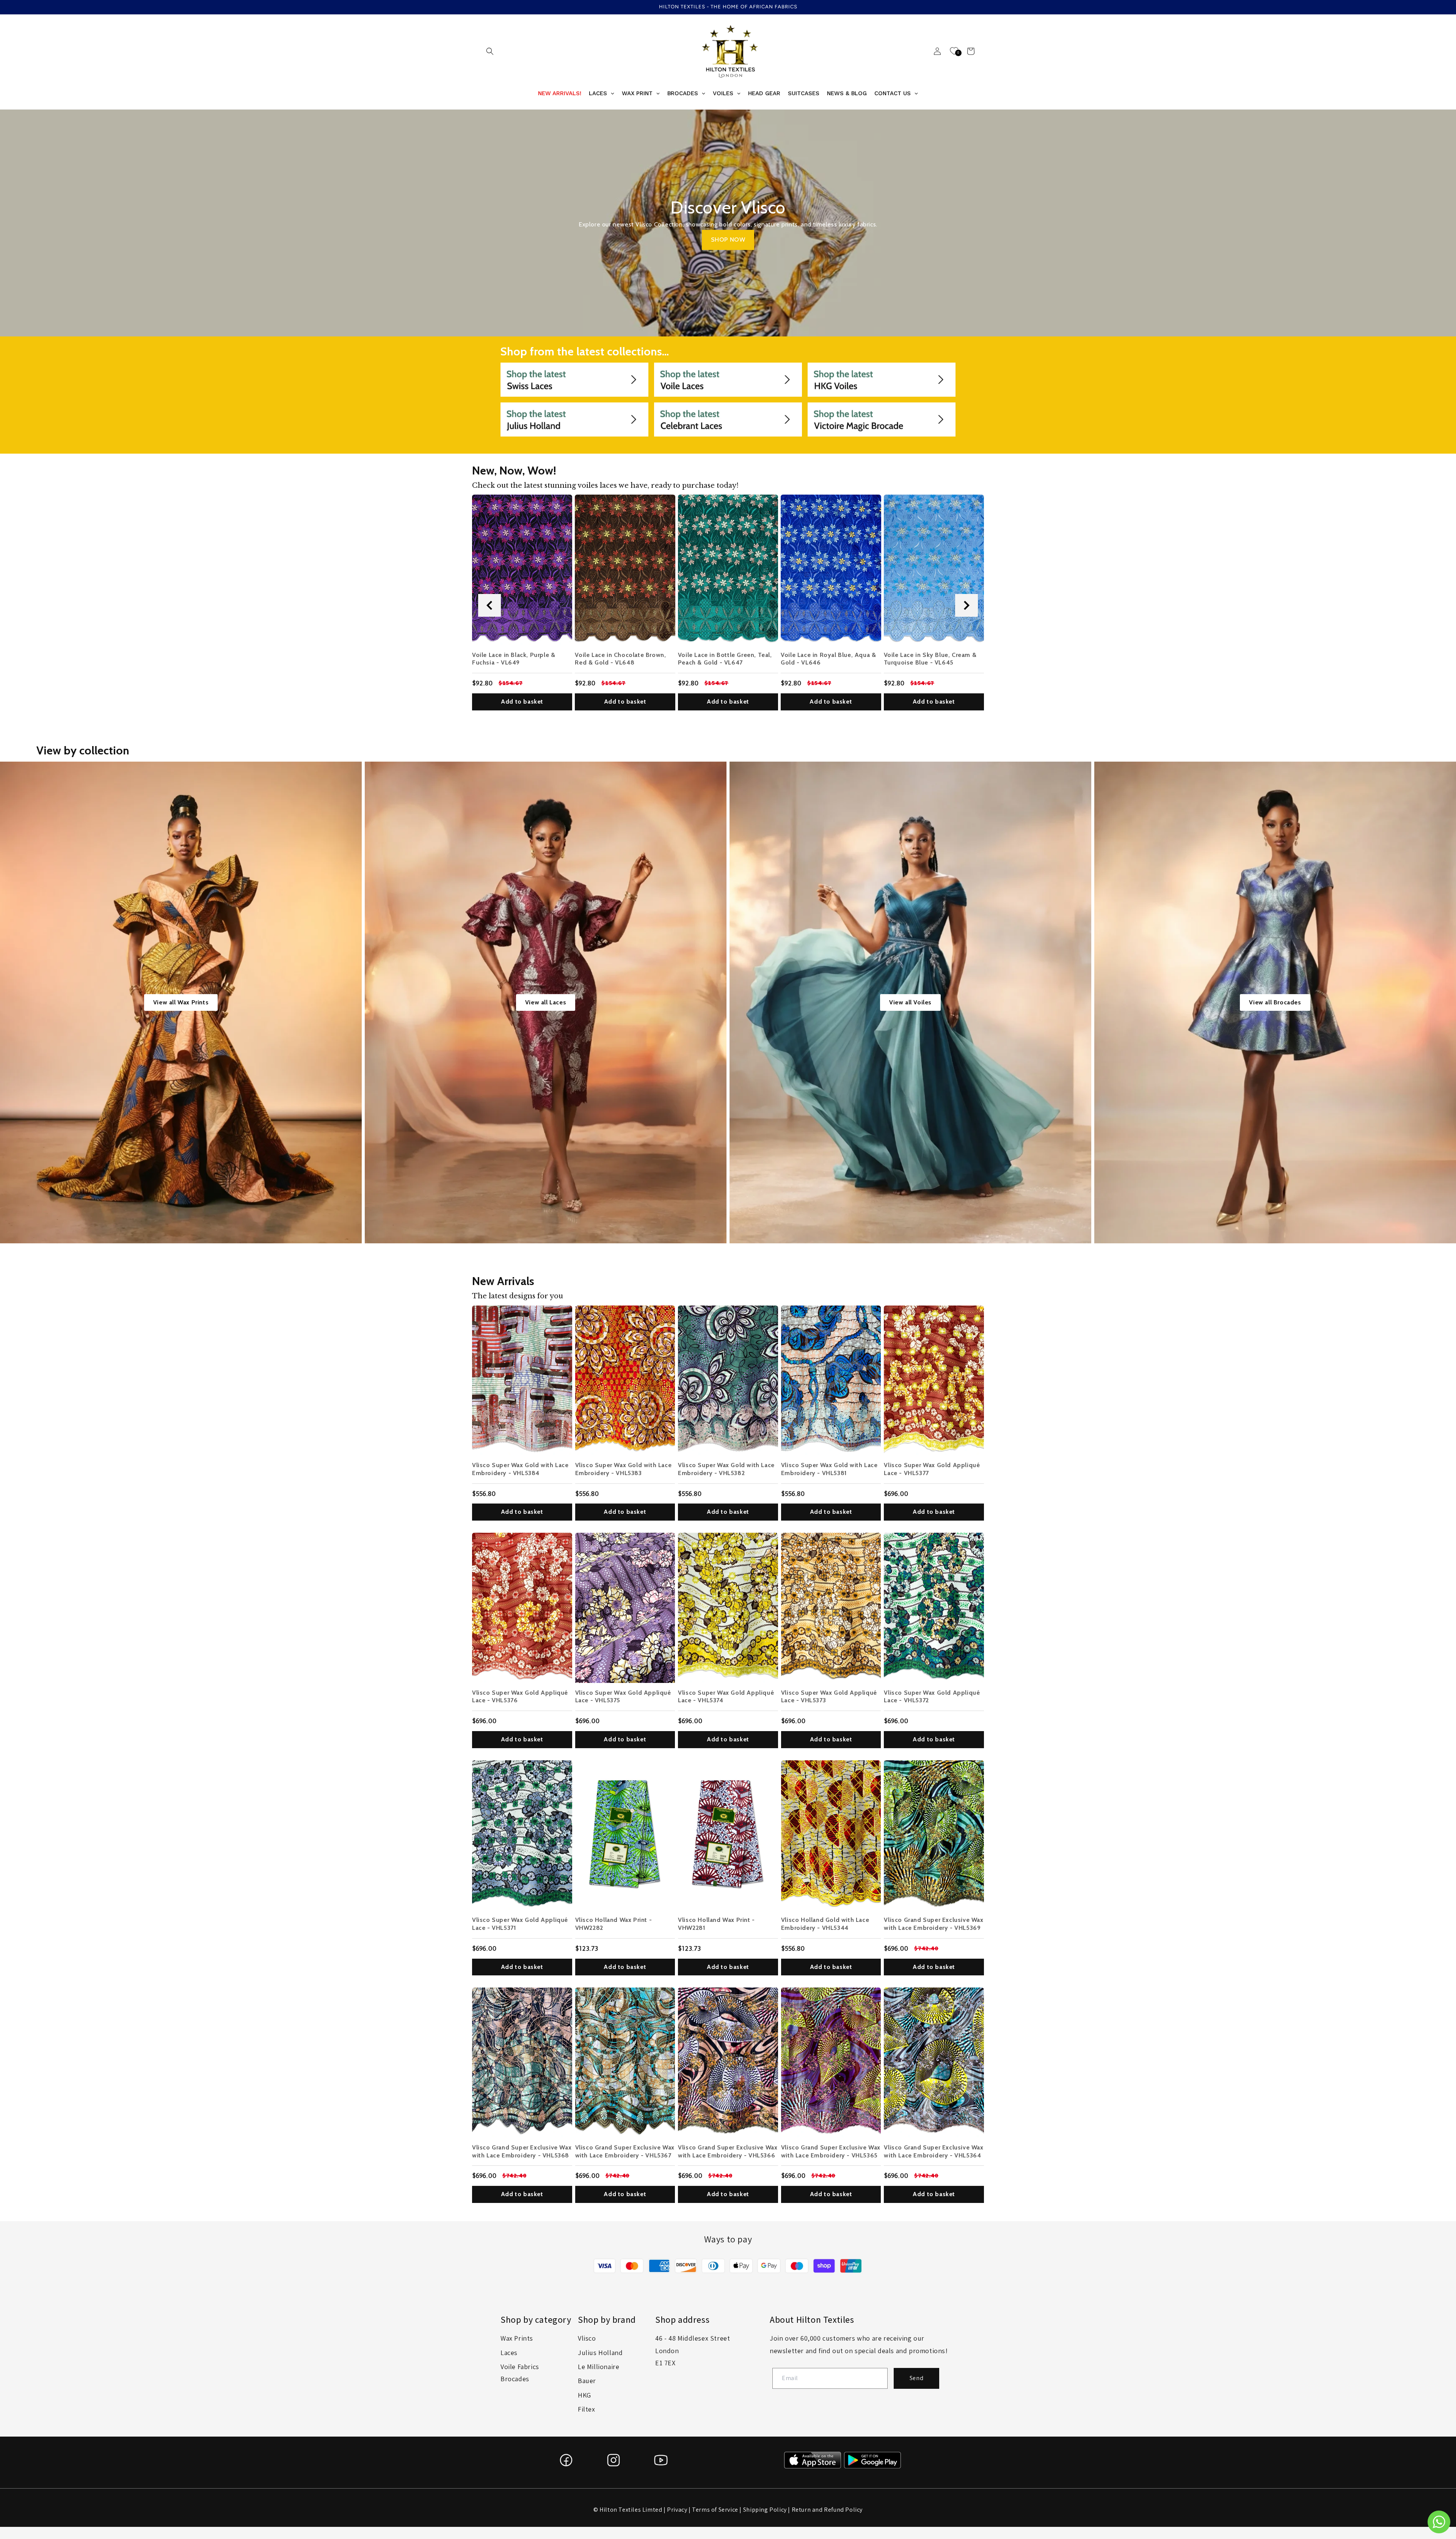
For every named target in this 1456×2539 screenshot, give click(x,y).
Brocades (515, 2379)
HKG (584, 2395)
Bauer (587, 2381)
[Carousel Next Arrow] (966, 605)
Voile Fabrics (520, 2367)
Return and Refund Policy (827, 2510)
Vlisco (587, 2338)
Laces (509, 2353)
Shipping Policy (765, 2510)
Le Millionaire (599, 2367)
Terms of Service (715, 2510)
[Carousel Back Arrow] (490, 605)
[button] (490, 51)
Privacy (677, 2510)
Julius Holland (600, 2353)
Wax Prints (517, 2338)
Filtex (587, 2409)
